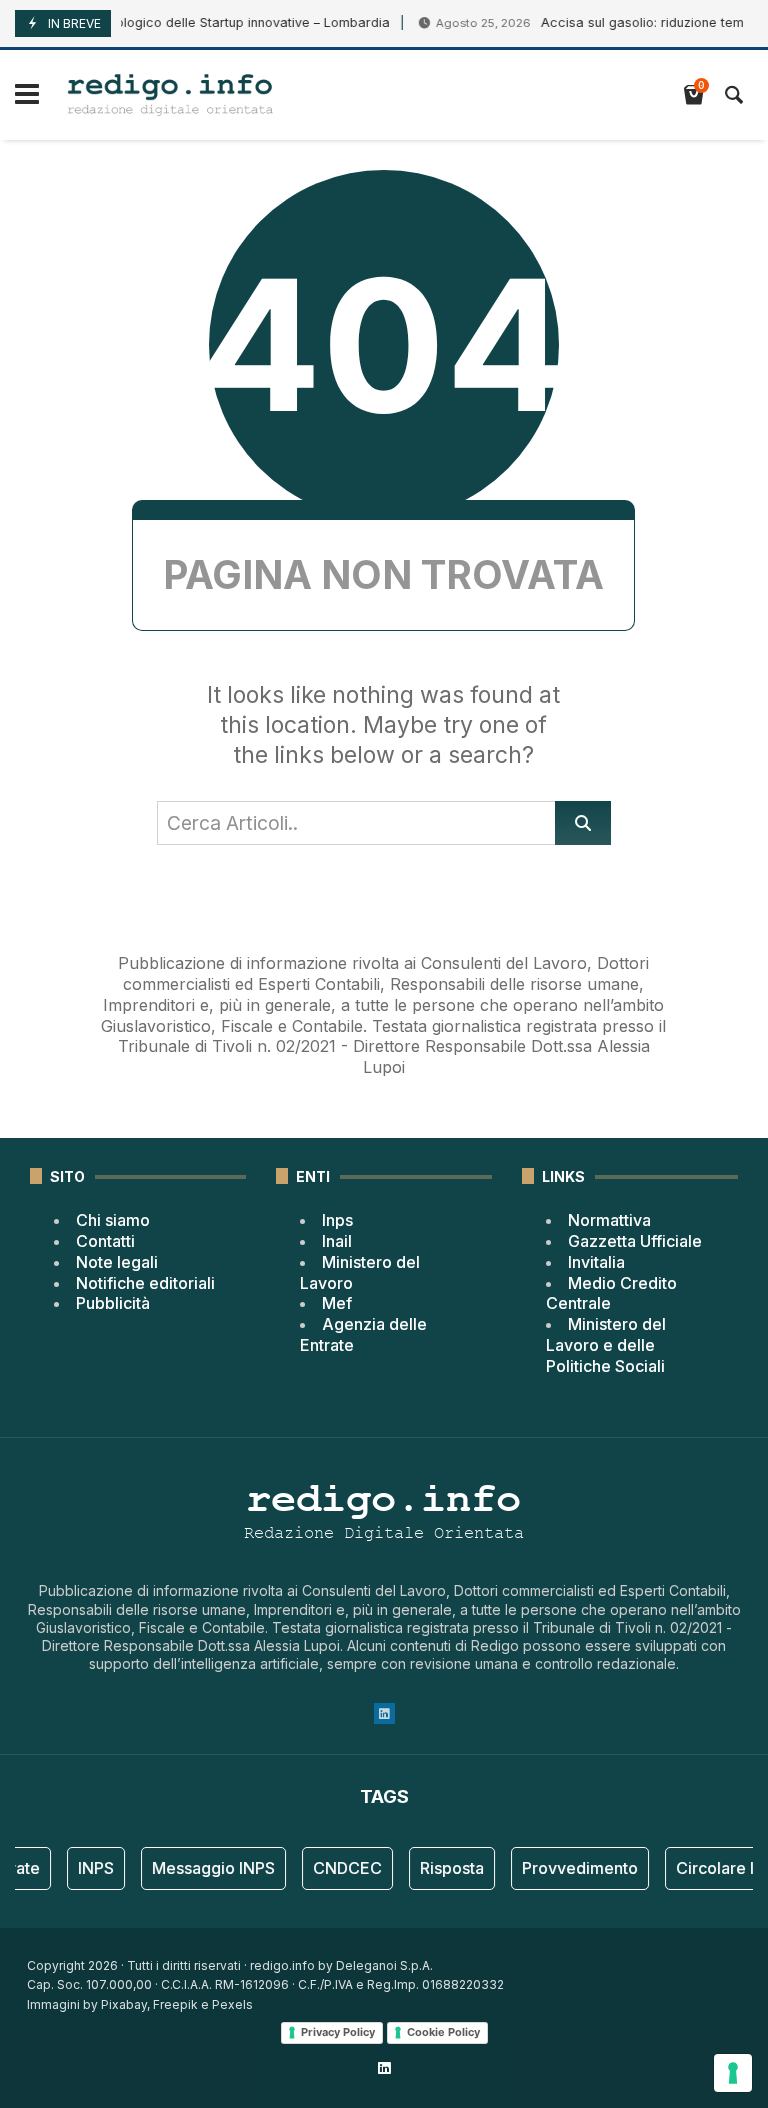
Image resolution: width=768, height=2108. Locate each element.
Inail (337, 1241)
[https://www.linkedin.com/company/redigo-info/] (384, 2067)
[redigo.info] (170, 95)
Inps (337, 1220)
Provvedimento (571, 1868)
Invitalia (596, 1262)
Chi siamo (113, 1220)
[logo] (384, 942)
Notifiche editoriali (145, 1283)
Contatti (105, 1241)
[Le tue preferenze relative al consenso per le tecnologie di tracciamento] (733, 2073)
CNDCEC (338, 1868)
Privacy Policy (338, 2032)
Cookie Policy (443, 2032)
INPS (87, 1868)
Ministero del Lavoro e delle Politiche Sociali (606, 1345)
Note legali (117, 1262)
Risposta (443, 1868)
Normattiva (609, 1220)
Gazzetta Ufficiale (635, 1241)
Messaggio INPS (204, 1868)
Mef (337, 1303)
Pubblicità (113, 1303)
